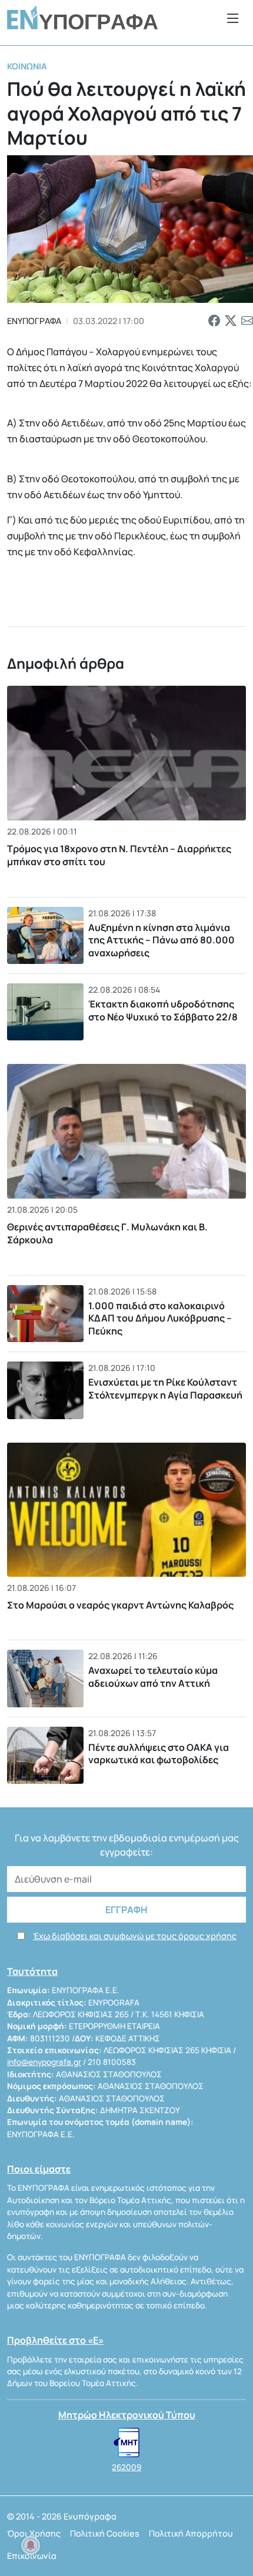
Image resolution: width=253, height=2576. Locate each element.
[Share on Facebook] (214, 321)
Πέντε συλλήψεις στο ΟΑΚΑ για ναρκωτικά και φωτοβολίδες (159, 1754)
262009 (126, 2467)
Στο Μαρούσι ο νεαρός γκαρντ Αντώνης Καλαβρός (120, 1605)
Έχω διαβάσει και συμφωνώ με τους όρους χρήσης (135, 1936)
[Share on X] (231, 321)
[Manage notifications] (31, 2545)
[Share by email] (247, 321)
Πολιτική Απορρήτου (191, 2533)
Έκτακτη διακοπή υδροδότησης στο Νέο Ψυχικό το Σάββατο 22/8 (163, 1010)
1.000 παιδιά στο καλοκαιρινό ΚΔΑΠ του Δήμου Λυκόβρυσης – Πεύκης (160, 1318)
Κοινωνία (27, 66)
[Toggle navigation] (233, 18)
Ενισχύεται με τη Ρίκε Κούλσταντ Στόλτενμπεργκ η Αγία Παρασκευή (165, 1389)
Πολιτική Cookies (105, 2533)
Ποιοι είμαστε (39, 2169)
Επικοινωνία (32, 2556)
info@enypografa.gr (44, 2062)
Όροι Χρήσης (34, 2533)
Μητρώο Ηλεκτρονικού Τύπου (127, 2415)
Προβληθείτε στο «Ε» (55, 2340)
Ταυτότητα (32, 1971)
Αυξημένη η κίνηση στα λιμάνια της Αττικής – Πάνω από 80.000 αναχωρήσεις (162, 940)
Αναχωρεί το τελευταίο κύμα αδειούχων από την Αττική (153, 1677)
